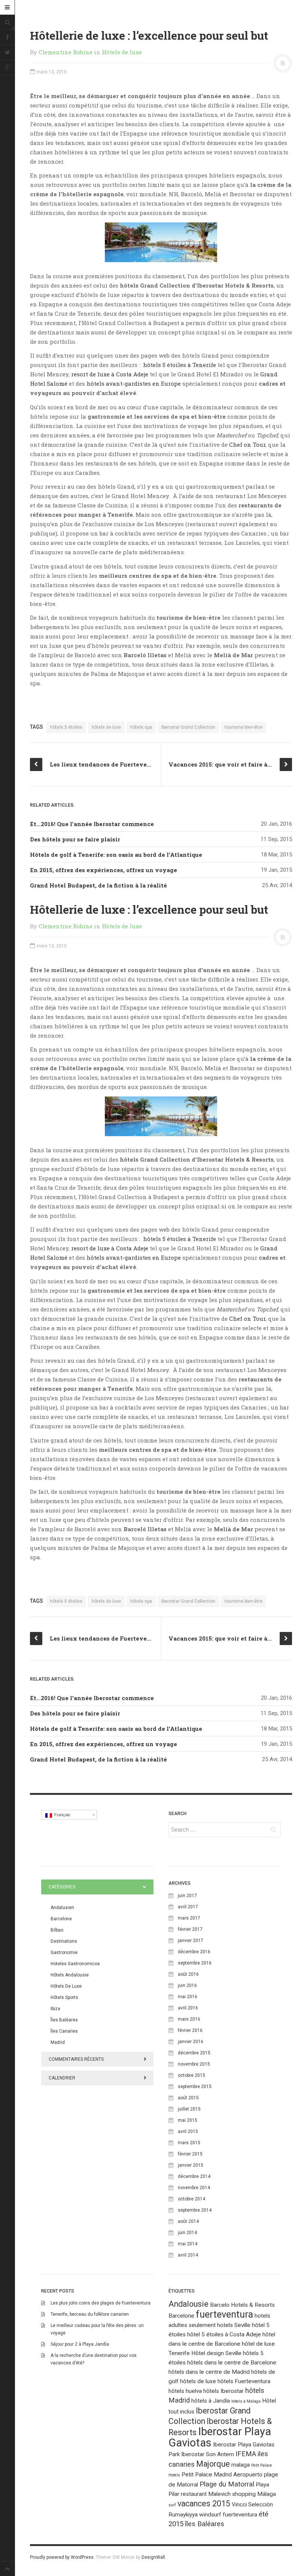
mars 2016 (189, 2019)
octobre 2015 (192, 2075)
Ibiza (55, 2009)
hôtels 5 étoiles (66, 727)
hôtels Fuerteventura (244, 2381)
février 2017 (190, 1929)
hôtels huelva (185, 2391)
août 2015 (188, 2098)
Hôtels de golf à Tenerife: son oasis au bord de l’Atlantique (116, 855)
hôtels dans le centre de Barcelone (232, 2363)
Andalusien (62, 1908)
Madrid (58, 2042)
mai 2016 (188, 1997)
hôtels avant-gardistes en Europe (134, 383)
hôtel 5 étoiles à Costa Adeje (224, 2334)
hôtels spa (141, 727)
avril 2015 (188, 2132)
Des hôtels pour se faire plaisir (75, 839)
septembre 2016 (195, 1963)
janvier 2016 (191, 2042)
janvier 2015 (191, 2165)
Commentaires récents (76, 2059)
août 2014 (188, 2221)
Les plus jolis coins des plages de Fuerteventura (101, 2303)
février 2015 (190, 2154)
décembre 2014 (194, 2176)
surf (172, 2505)
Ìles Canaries (64, 2031)
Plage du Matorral (227, 2484)
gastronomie (64, 1953)
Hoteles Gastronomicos (75, 1964)
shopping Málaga (254, 2494)
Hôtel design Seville (216, 2353)
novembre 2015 (194, 2064)
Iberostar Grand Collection (188, 727)
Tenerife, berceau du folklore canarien (90, 2314)
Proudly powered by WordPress (62, 2557)
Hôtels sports (64, 1997)
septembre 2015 (195, 2087)
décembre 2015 (194, 2053)
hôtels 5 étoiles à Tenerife (180, 365)
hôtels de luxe (106, 727)
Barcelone (61, 1919)
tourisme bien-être (244, 727)
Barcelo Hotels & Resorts (242, 2305)
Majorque (213, 2464)
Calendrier (62, 2078)
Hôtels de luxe (122, 52)
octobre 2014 (192, 2199)
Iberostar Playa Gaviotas (220, 2437)
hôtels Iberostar (224, 2391)
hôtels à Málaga (246, 2401)
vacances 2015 (204, 2504)
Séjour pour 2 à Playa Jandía (80, 2344)
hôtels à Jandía (211, 2401)
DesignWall (153, 2557)
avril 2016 (188, 2008)
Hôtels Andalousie (70, 1975)
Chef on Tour (247, 444)
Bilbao (57, 1930)
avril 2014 (188, 2255)
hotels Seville (234, 2325)
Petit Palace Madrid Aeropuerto (222, 2475)
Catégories (62, 1887)
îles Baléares (205, 2524)
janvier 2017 (191, 1941)
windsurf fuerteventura (228, 2515)
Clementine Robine (66, 52)
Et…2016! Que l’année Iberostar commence (92, 824)
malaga (241, 2465)
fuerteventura (224, 2314)
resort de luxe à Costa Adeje (110, 374)
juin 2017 (187, 1896)
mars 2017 (189, 1918)
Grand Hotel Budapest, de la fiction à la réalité (98, 885)
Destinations (64, 1941)
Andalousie (189, 2304)
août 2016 (188, 1974)
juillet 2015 (189, 2109)
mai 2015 (188, 2120)
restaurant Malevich (206, 2494)
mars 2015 (189, 2143)
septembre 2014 (195, 2210)
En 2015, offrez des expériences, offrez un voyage (104, 870)
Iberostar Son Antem (208, 2454)
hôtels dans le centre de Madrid (209, 2372)
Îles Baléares (64, 2020)
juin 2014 (187, 2233)
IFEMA (246, 2454)
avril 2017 (188, 1907)
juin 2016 (187, 1985)
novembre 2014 (194, 2188)
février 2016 (190, 2030)
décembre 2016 (194, 1952)
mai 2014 (188, 2244)
